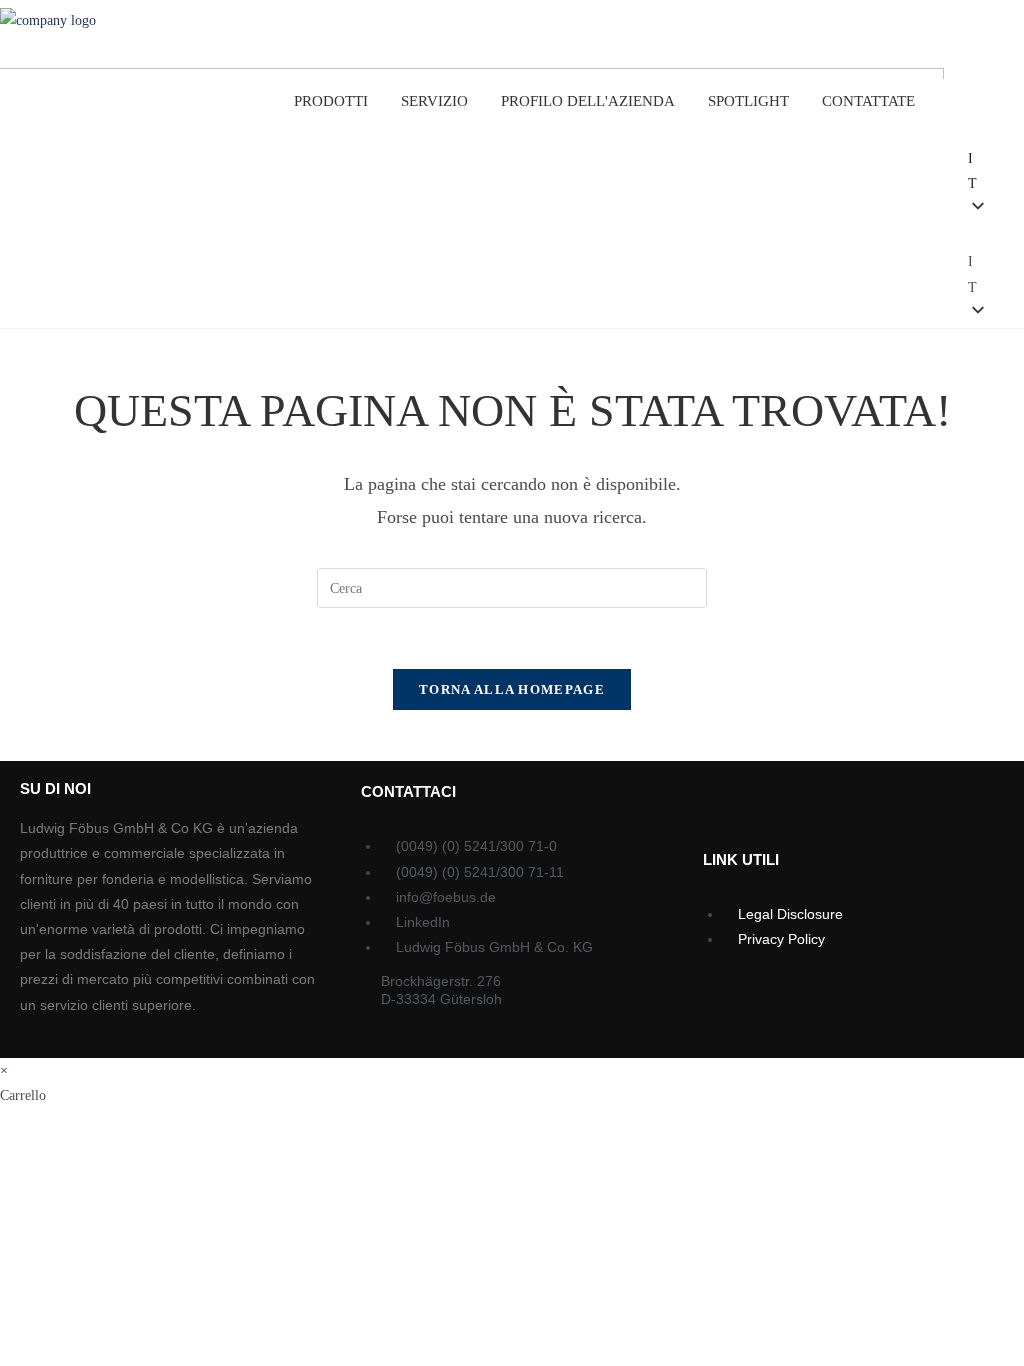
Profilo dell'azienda (588, 101)
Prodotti (331, 101)
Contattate (868, 101)
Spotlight (748, 101)
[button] (936, 224)
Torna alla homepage (512, 689)
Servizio (434, 101)
